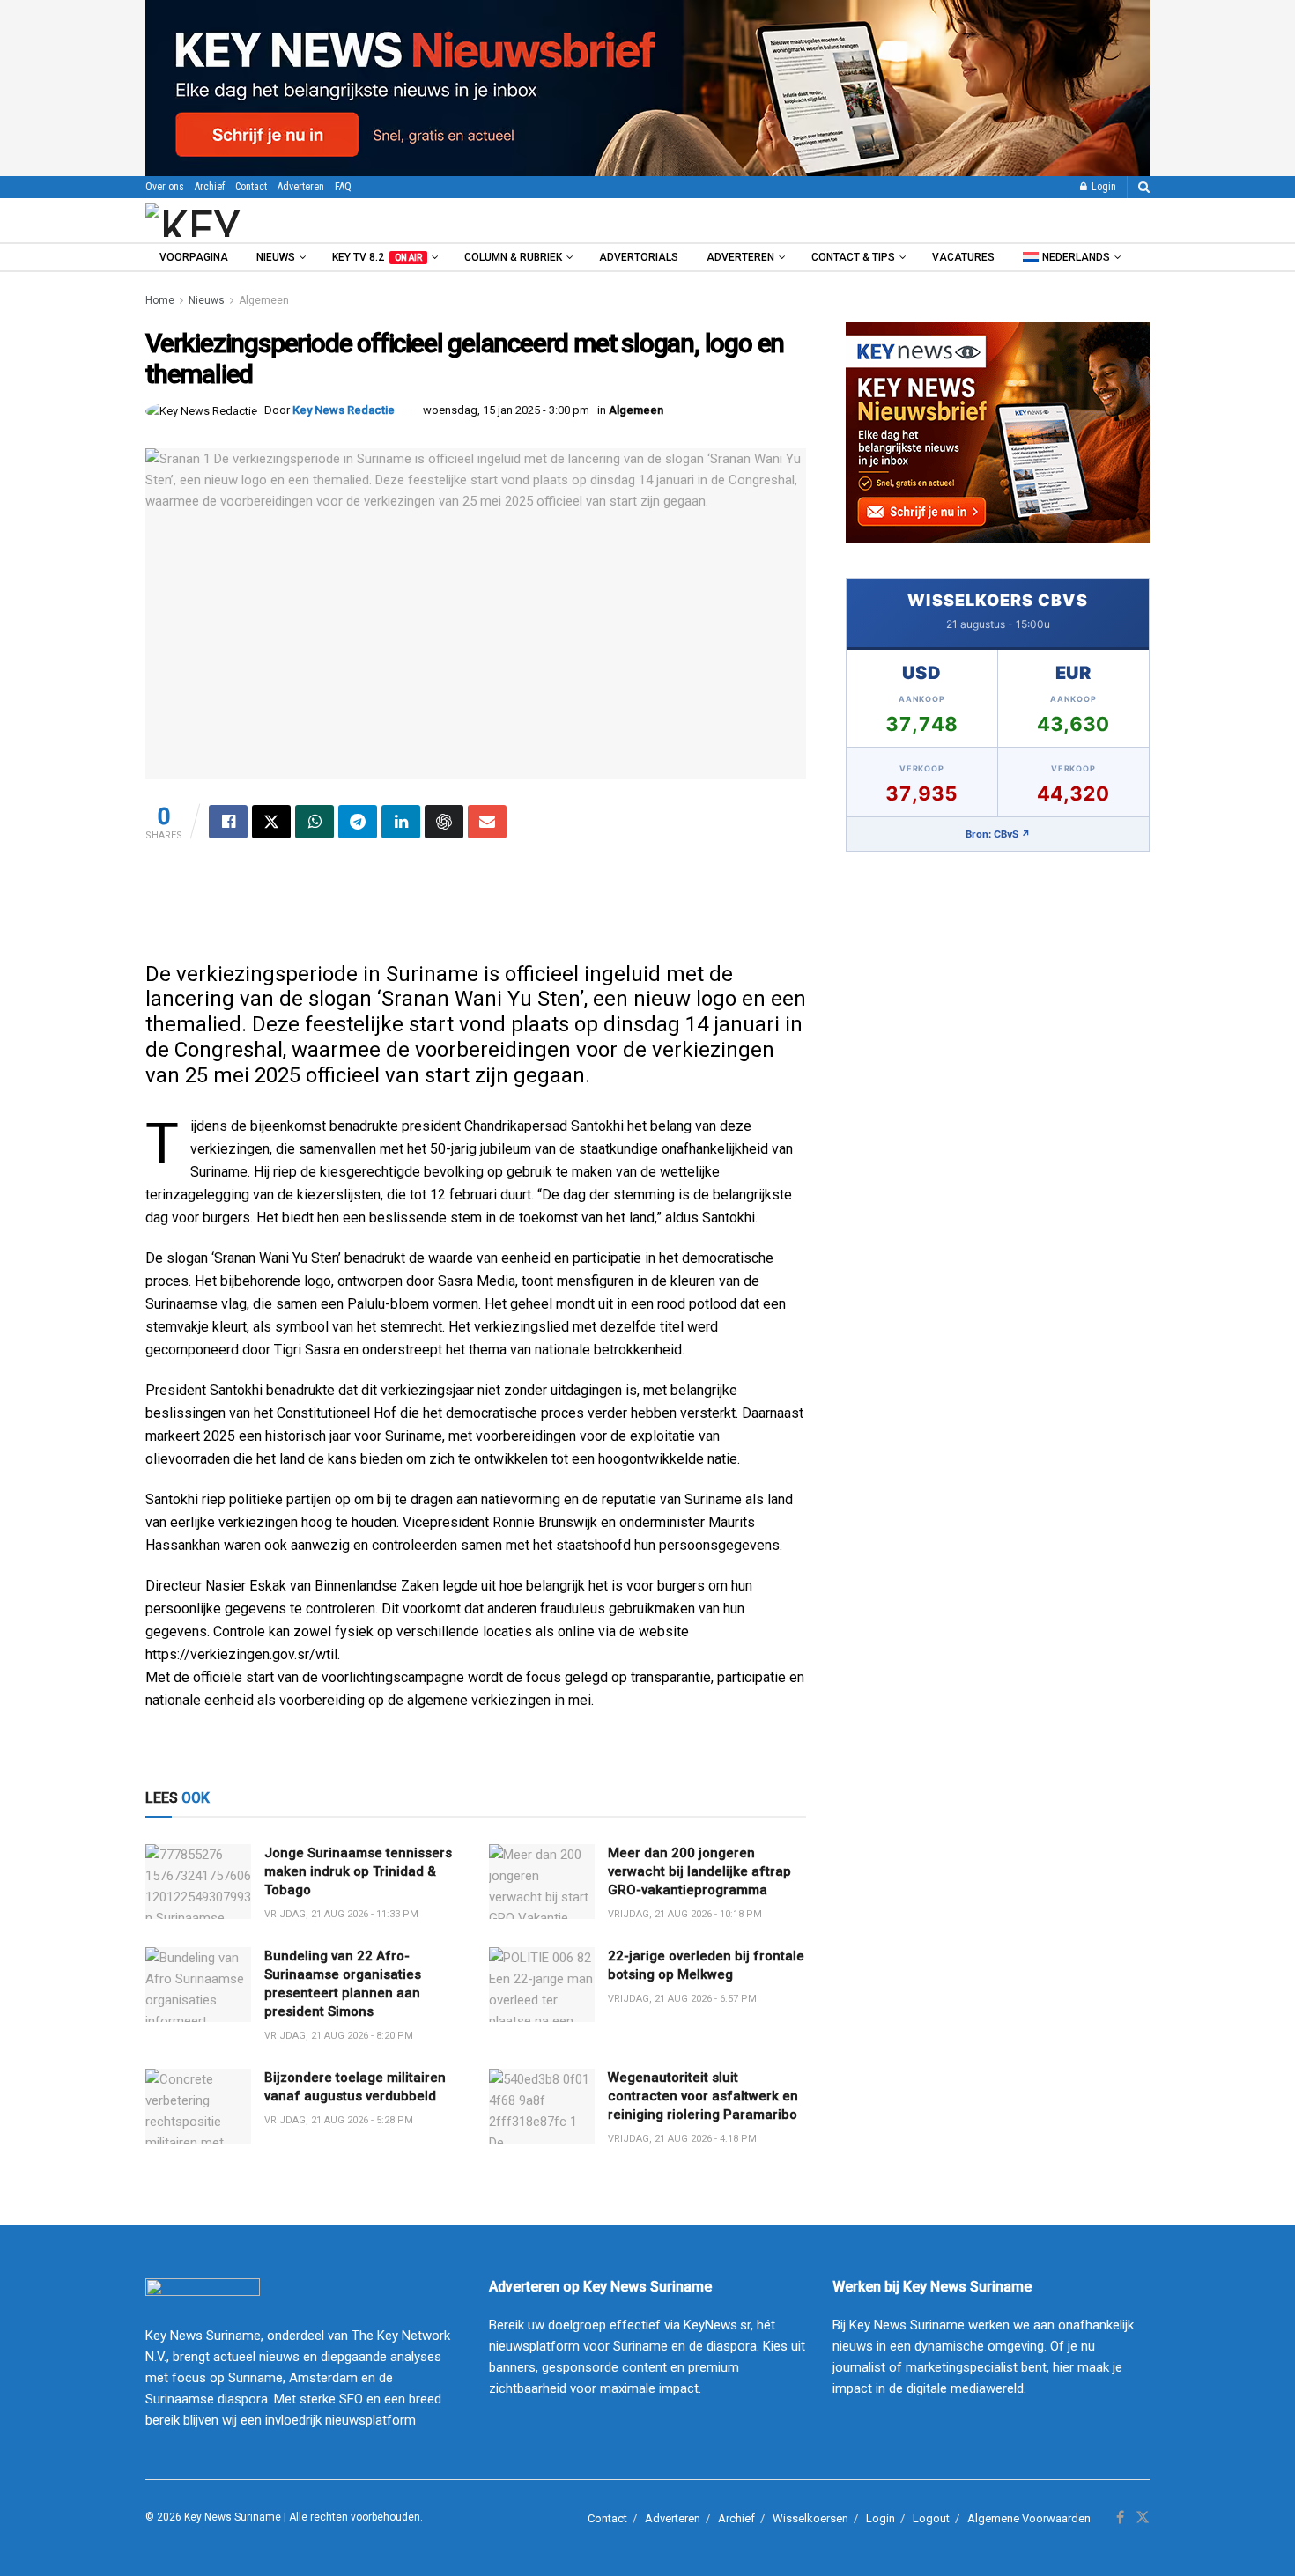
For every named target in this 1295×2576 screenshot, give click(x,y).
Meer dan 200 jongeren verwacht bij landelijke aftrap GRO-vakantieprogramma (699, 1871)
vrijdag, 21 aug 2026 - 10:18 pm (685, 1914)
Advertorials (639, 257)
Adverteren (301, 187)
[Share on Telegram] (358, 822)
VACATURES (963, 257)
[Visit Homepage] (241, 220)
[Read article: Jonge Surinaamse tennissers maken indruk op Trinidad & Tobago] (198, 1882)
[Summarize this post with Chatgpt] (444, 822)
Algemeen (264, 300)
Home (160, 300)
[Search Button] (1144, 187)
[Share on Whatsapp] (314, 822)
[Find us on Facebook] (1120, 2518)
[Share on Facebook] (228, 822)
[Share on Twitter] (271, 822)
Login (1103, 187)
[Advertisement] (476, 909)
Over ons (165, 187)
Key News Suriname (233, 2517)
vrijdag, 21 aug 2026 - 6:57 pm (682, 1999)
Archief (210, 187)
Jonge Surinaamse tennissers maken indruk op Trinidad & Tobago (358, 1871)
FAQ (343, 187)
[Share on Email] (487, 822)
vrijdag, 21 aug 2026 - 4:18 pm (682, 2139)
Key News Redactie (344, 410)
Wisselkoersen (810, 2518)
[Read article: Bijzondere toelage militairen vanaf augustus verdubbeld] (198, 2107)
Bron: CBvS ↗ (998, 834)
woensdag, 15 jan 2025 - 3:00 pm (506, 410)
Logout (931, 2518)
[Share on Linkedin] (401, 822)
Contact (251, 187)
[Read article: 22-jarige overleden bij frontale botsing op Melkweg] (542, 1985)
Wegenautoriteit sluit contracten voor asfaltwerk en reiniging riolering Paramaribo (703, 2096)
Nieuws (276, 257)
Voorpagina (194, 257)
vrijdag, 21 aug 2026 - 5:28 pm (339, 2120)
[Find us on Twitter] (1143, 2518)
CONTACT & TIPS (853, 257)
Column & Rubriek (513, 257)
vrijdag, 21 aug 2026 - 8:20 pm (339, 2036)
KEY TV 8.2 (377, 257)
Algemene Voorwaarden (1029, 2518)
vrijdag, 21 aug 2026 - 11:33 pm (341, 1914)
